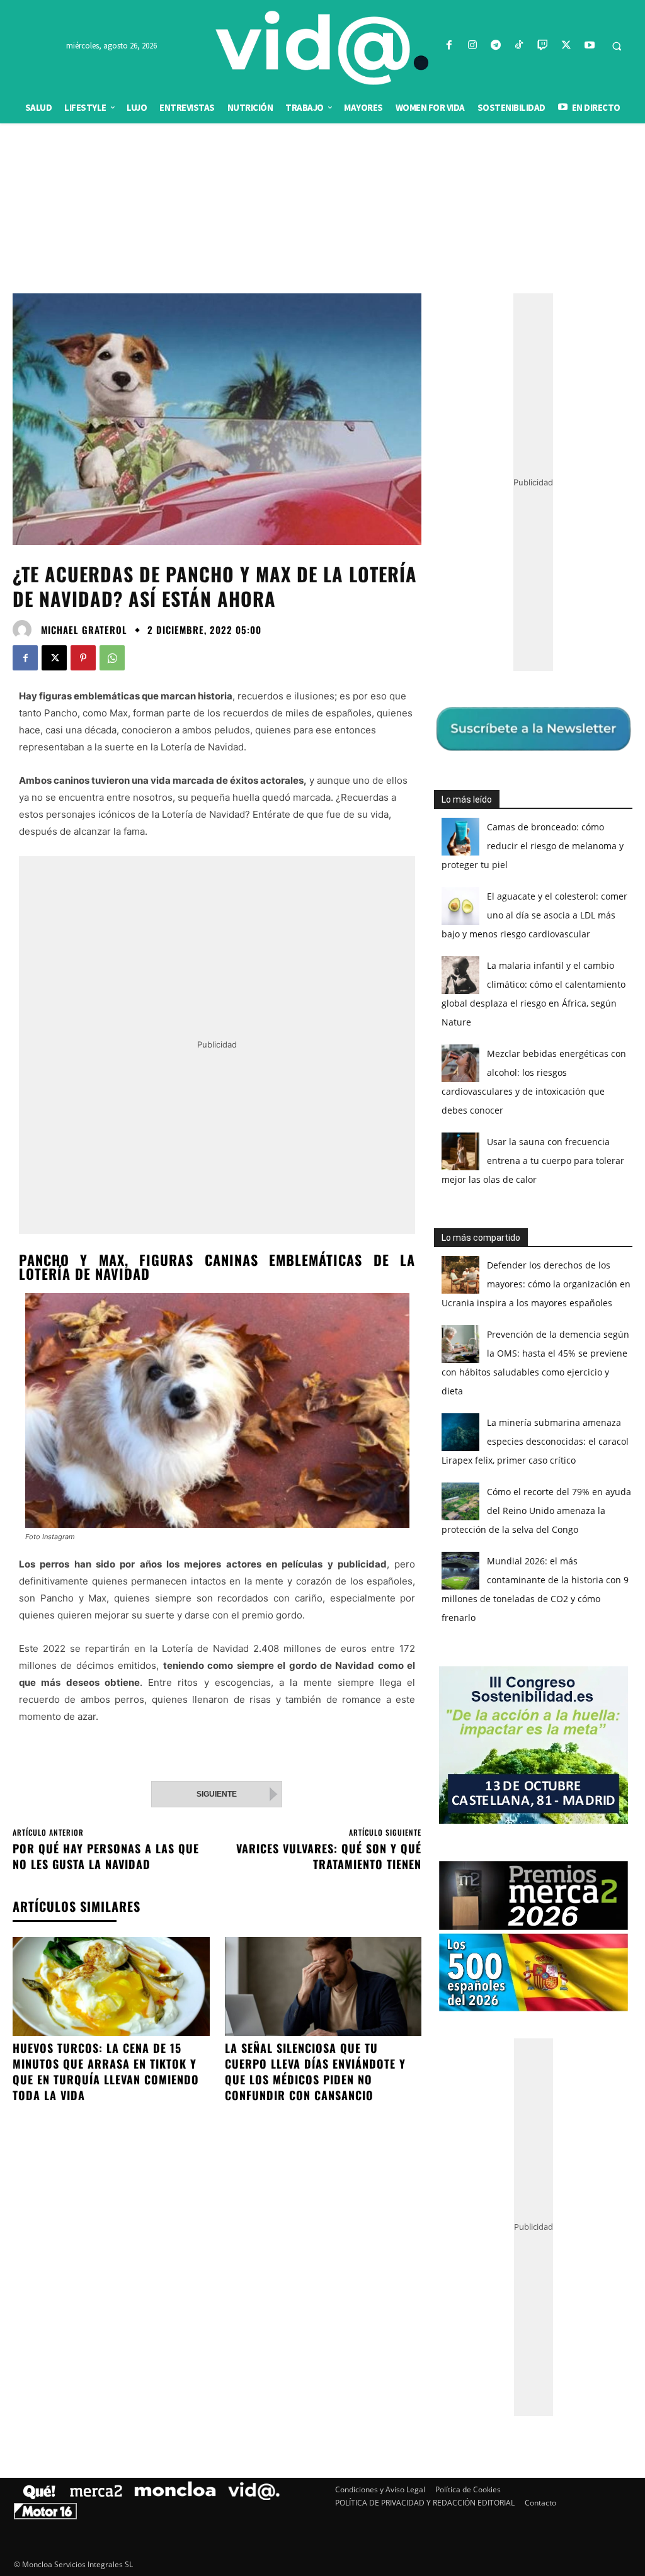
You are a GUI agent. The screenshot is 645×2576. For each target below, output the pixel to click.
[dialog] (322, 1288)
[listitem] (322, 1257)
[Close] (540, 1086)
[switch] (479, 1285)
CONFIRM (236, 1471)
